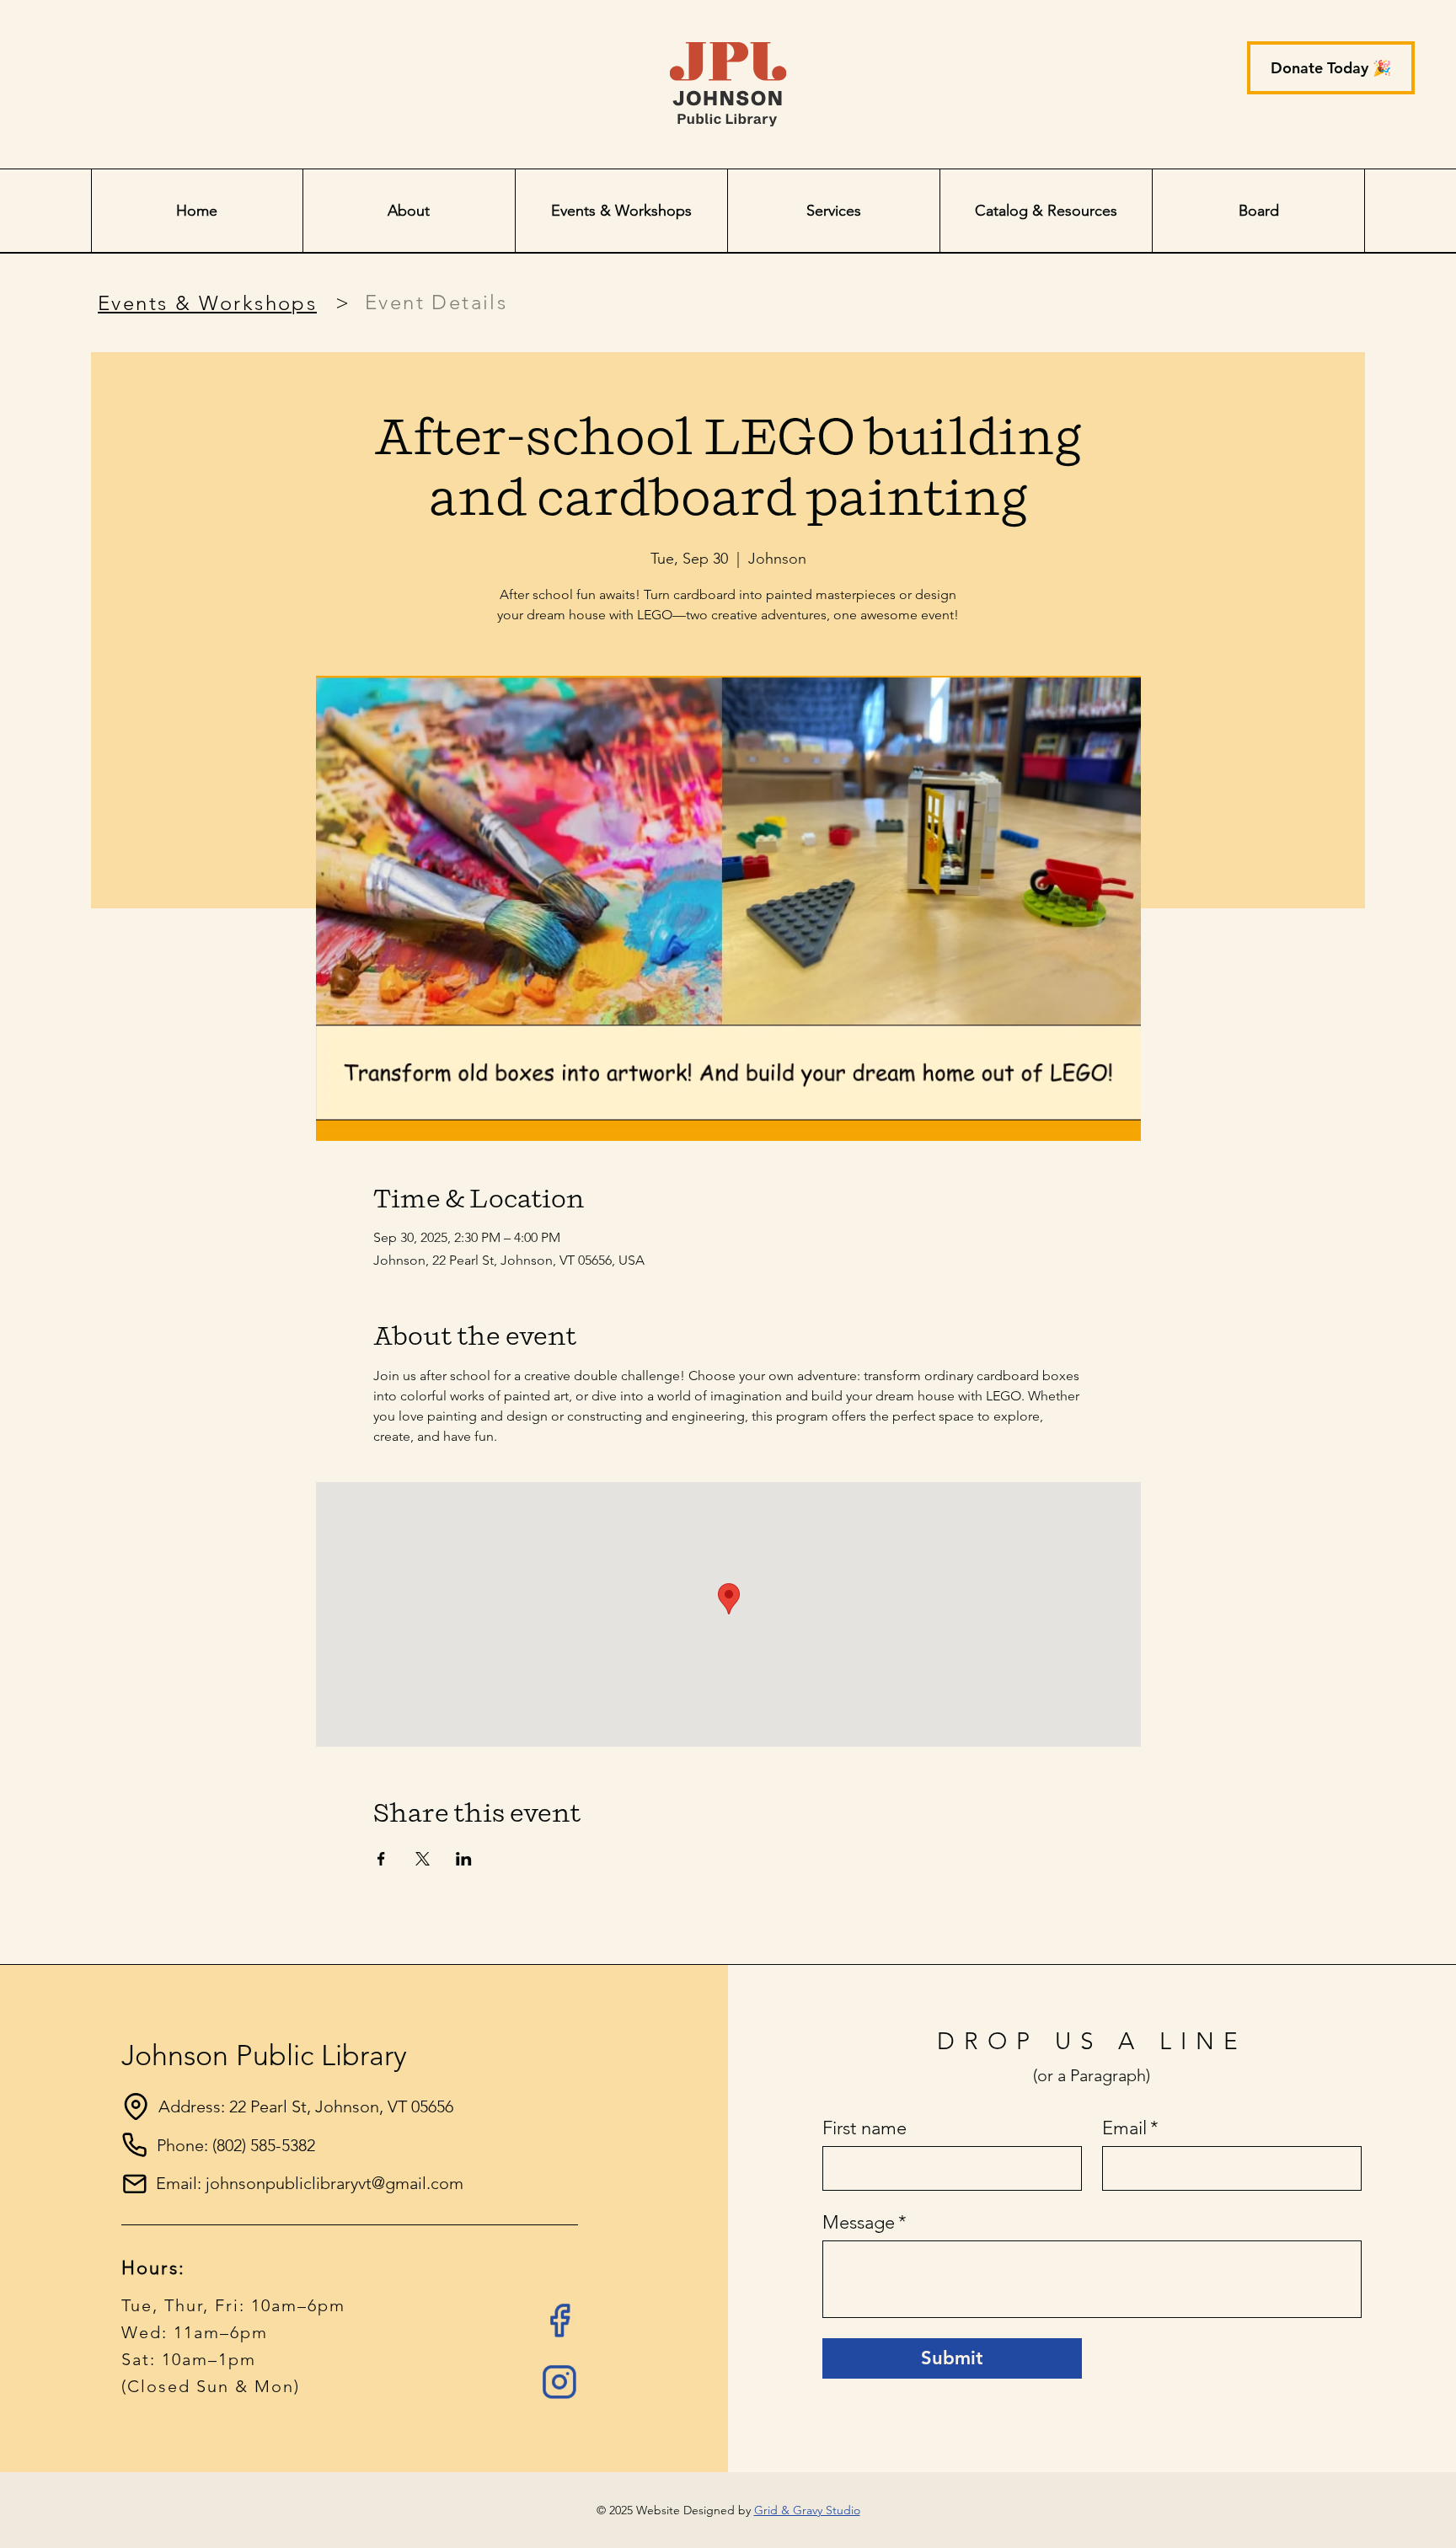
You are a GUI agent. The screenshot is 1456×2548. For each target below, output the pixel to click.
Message (864, 2222)
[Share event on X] (423, 1859)
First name (864, 2128)
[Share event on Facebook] (381, 1859)
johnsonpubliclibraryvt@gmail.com (335, 2183)
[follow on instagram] (559, 2382)
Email (1130, 2128)
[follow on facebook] (559, 2320)
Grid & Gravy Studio (807, 2510)
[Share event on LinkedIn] (464, 1859)
